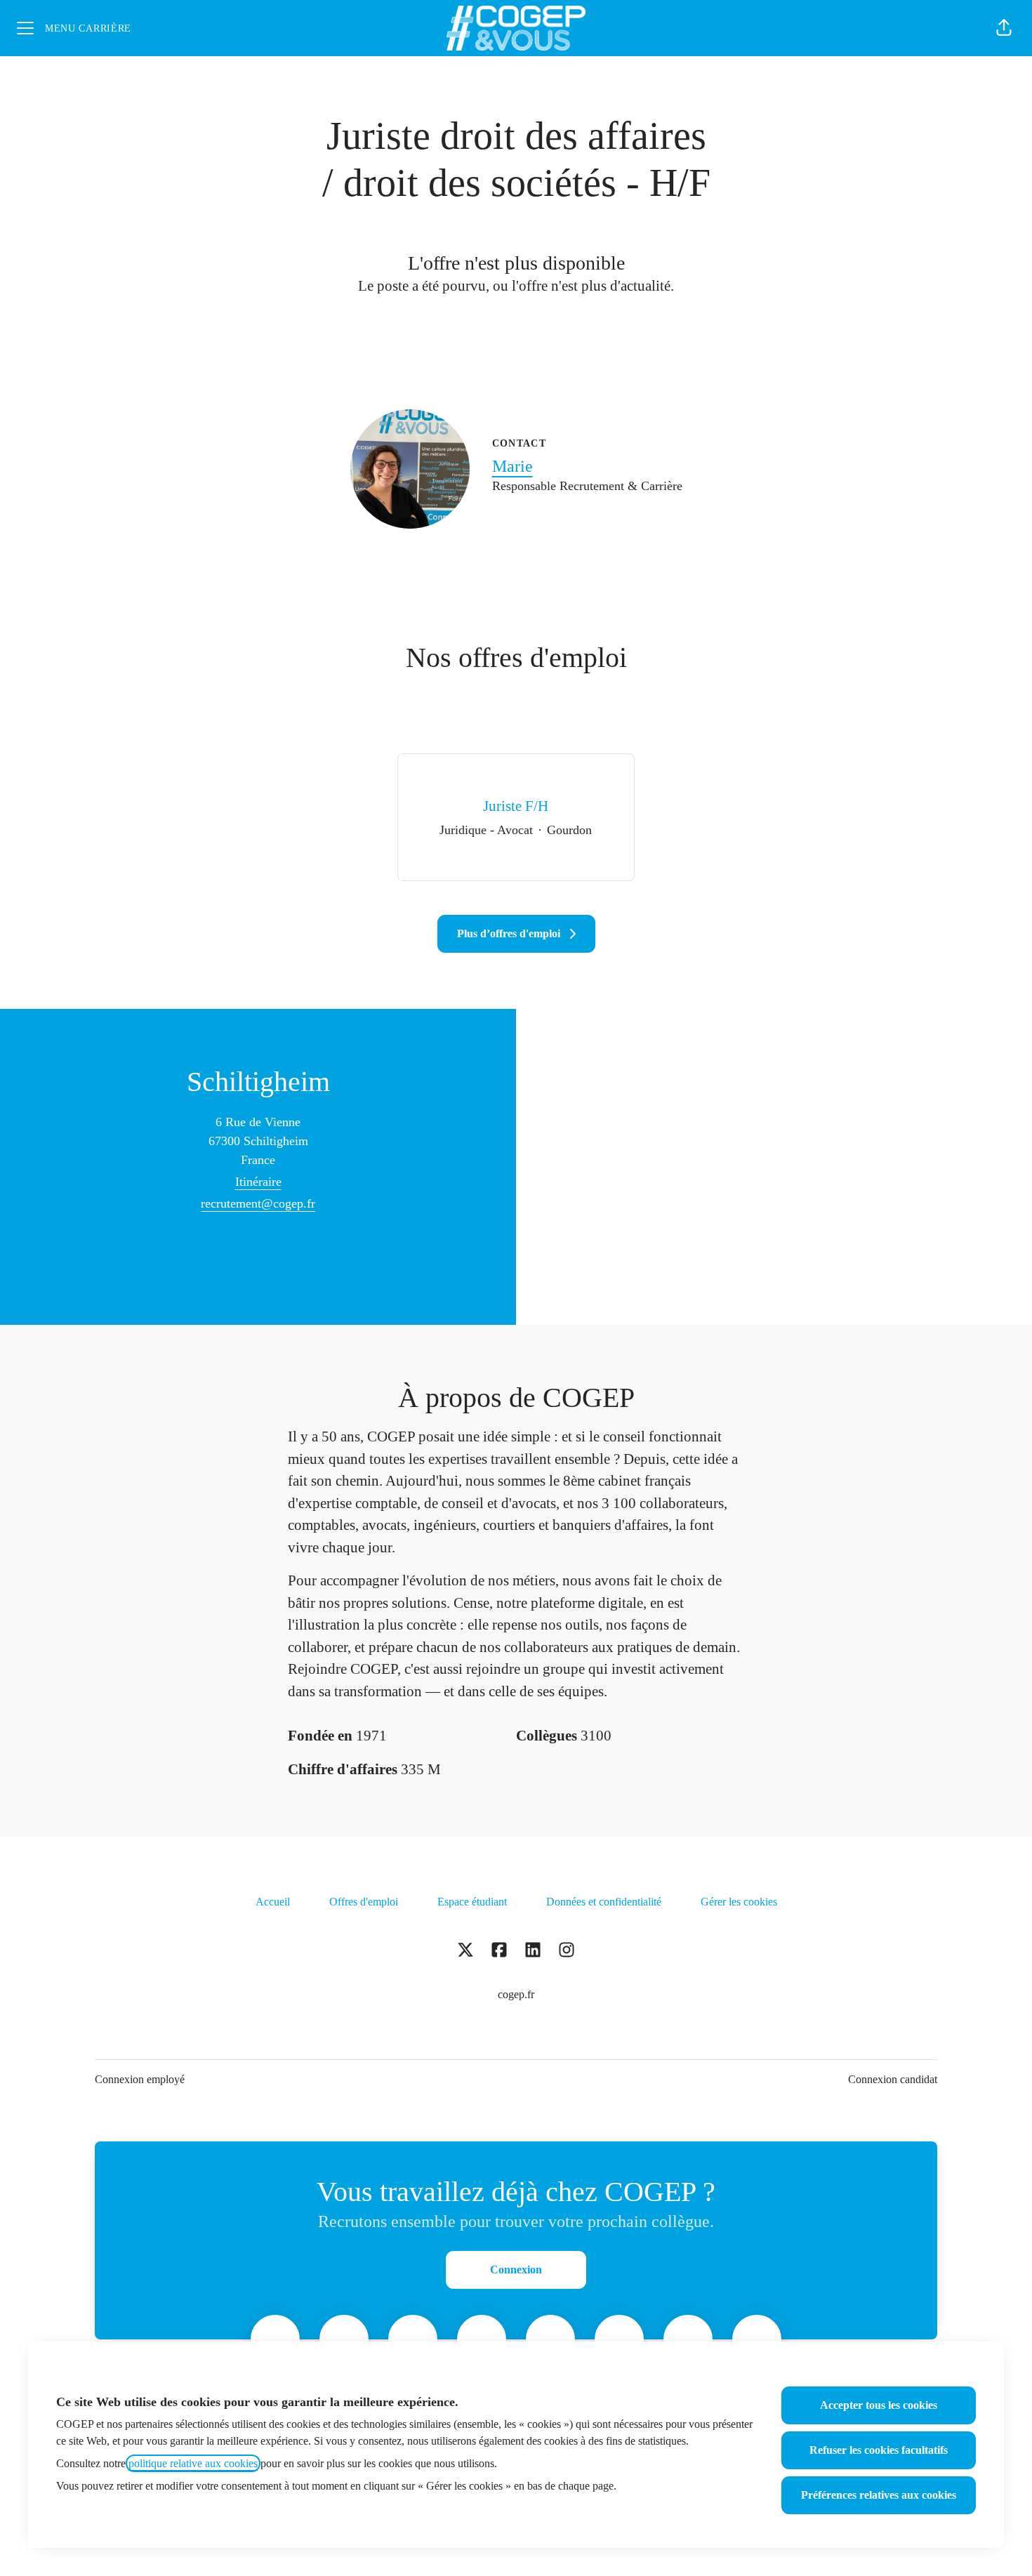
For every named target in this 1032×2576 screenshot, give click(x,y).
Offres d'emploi (364, 1902)
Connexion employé (140, 2079)
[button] (1004, 28)
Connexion (516, 2270)
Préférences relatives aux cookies (879, 2495)
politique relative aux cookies (193, 2463)
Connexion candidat (893, 2079)
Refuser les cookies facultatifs (879, 2450)
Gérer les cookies (739, 1902)
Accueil (273, 1902)
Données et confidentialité (604, 1902)
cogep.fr (516, 1994)
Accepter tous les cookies (879, 2405)
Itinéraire (258, 1182)
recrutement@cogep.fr (258, 1203)
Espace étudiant (472, 1902)
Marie (512, 466)
